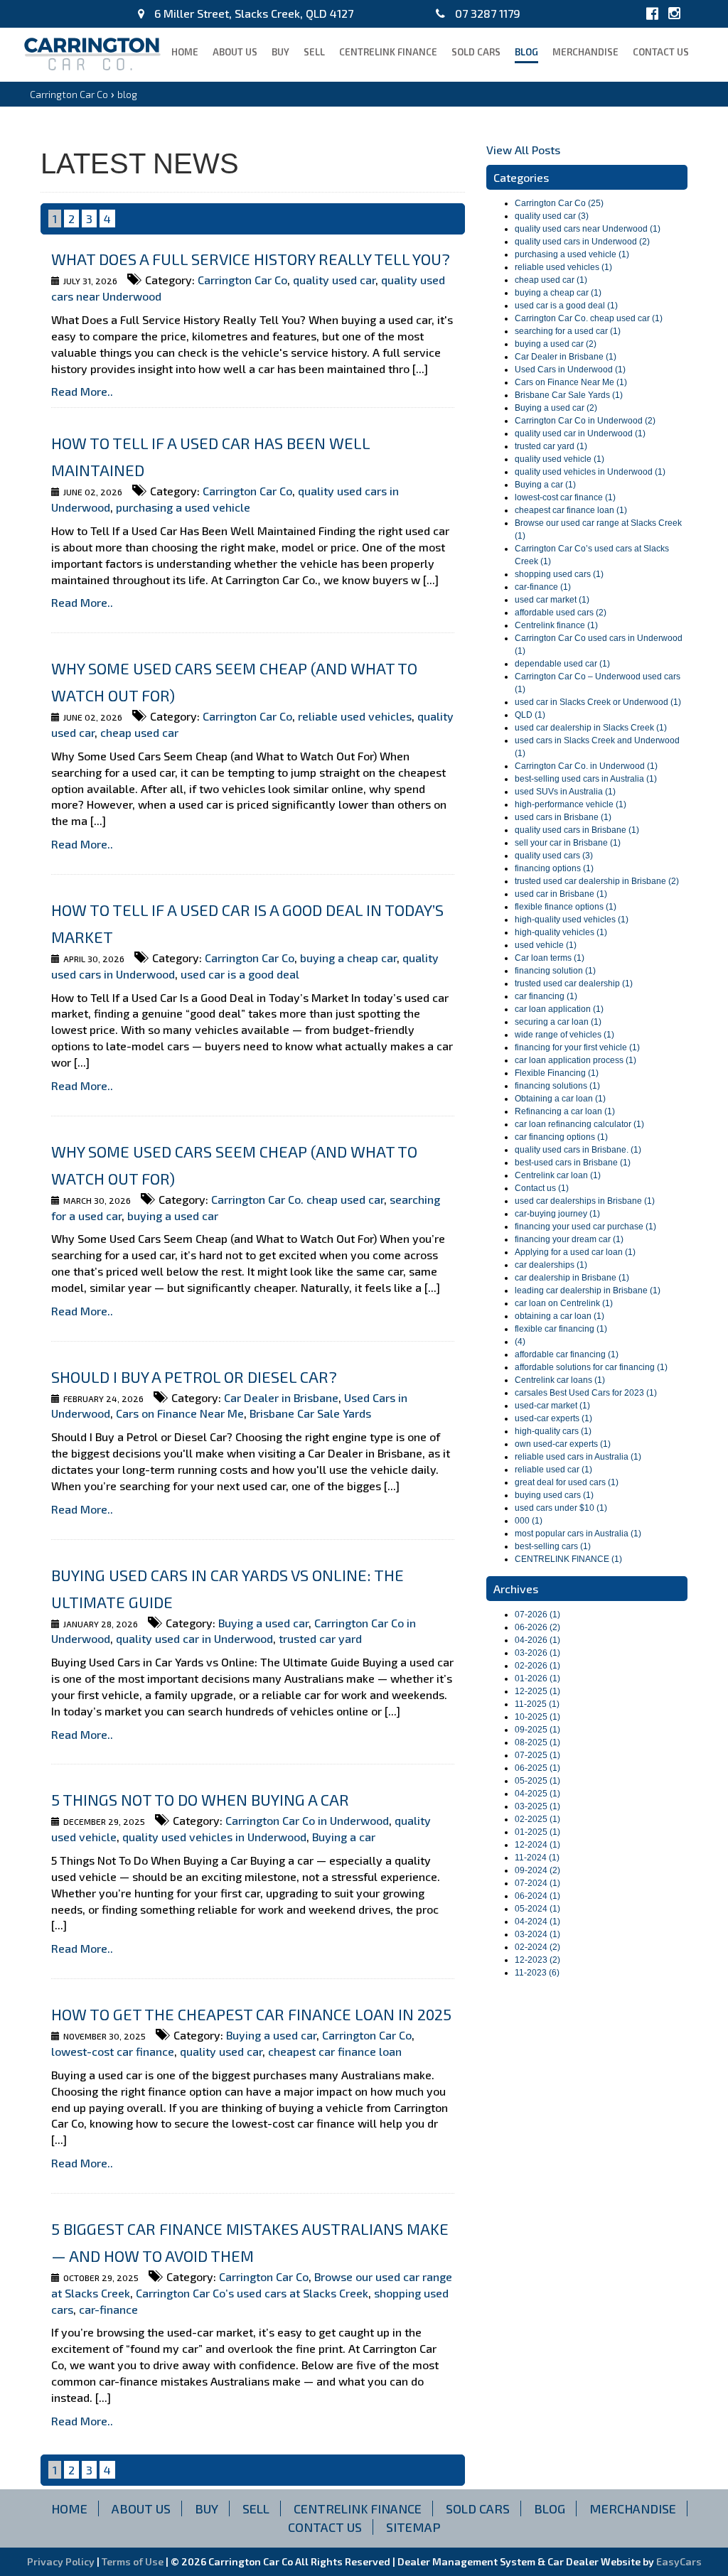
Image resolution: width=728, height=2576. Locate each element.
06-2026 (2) (537, 1627)
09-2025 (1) (537, 1730)
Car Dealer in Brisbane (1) (566, 357)
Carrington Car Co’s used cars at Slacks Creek (252, 2293)
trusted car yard (320, 1638)
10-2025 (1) (537, 1717)
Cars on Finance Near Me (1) (571, 382)
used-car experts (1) (553, 1418)
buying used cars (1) (554, 1495)
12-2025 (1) (537, 1691)
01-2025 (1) (537, 1832)
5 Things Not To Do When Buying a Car (200, 1799)
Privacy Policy (62, 2561)
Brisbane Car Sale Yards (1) (569, 395)
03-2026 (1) (537, 1653)
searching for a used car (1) (568, 331)
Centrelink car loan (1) (558, 1175)
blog (526, 52)
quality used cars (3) (554, 856)
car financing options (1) (561, 1137)
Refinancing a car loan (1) (565, 1111)
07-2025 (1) (537, 1755)
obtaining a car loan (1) (560, 1316)
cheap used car (139, 732)
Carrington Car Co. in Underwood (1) (586, 766)
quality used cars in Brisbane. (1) (578, 1150)
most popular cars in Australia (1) (578, 1534)
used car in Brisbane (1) (561, 894)
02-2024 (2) (537, 1947)
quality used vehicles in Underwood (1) (590, 472)
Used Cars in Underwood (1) (570, 370)
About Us (235, 52)
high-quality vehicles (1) (561, 932)
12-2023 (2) (537, 1960)
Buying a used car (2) (556, 408)
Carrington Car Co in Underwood (307, 1820)
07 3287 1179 (486, 13)
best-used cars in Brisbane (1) (573, 1163)
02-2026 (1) (537, 1666)
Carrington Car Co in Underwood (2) (585, 421)
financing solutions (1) (557, 1086)
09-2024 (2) (537, 1870)
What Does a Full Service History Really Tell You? (251, 259)
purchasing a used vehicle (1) (572, 254)
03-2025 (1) (537, 1806)
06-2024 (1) (537, 1896)
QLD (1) (530, 715)
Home (185, 52)
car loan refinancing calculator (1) (579, 1124)
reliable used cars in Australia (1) (578, 1457)
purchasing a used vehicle (183, 507)
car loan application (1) (559, 1009)
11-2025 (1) (537, 1704)
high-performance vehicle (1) (571, 804)
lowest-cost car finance (113, 2051)
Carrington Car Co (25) (559, 203)
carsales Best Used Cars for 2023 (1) (586, 1393)
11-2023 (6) (537, 1973)
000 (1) (529, 1521)
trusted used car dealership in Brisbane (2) (597, 881)
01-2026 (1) (537, 1678)
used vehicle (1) (546, 945)
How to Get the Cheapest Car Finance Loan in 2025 (251, 2014)
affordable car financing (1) (567, 1354)
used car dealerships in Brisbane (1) (585, 1201)
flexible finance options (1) (566, 907)
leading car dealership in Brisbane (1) (588, 1290)
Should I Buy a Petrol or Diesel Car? (194, 1376)
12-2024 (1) (537, 1845)
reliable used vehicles (355, 716)
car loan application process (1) (576, 1060)
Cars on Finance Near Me (180, 1413)
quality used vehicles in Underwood (214, 1837)
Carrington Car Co (69, 94)
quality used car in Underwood (194, 1638)
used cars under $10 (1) (561, 1508)
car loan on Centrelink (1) (564, 1303)
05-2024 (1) (537, 1909)
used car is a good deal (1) (566, 306)
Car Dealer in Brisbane (281, 1397)
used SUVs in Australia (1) (565, 792)
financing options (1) (554, 868)
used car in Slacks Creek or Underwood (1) (598, 702)
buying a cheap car (348, 958)
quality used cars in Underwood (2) (582, 242)
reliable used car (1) (553, 1470)
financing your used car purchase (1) (585, 1227)
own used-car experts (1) (563, 1444)
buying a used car (173, 1216)
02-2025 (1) (537, 1819)
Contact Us (661, 52)
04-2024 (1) (537, 1922)
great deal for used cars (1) (567, 1482)
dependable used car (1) (562, 664)
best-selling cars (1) (553, 1546)
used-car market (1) (552, 1406)
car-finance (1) (543, 587)
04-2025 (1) (537, 1794)
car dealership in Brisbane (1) (572, 1278)
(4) (520, 1342)
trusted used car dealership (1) (574, 983)
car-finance (108, 2309)
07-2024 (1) (537, 1883)
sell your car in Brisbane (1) (568, 843)
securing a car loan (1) (558, 1022)
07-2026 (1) (537, 1615)
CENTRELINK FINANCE (388, 52)
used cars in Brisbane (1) (563, 817)
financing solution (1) (555, 971)
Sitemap (413, 2527)
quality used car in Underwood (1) (580, 433)
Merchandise (585, 52)
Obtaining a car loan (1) (560, 1099)
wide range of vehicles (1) (564, 1035)
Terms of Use (134, 2561)
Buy (280, 52)
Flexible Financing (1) (557, 1073)
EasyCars (679, 2561)
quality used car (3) (552, 216)
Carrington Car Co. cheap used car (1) (589, 318)
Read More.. (82, 391)
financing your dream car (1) (569, 1239)
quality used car (334, 280)
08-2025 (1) (537, 1742)
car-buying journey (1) (557, 1214)
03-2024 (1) (537, 1934)
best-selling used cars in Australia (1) (586, 779)
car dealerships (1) (551, 1265)
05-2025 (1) (537, 1781)
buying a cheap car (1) (558, 293)
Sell (314, 52)
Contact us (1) (542, 1188)
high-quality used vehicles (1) (572, 920)
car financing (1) (546, 996)
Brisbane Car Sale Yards (310, 1413)
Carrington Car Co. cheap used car (298, 1199)
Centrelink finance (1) (556, 625)
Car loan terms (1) (550, 958)
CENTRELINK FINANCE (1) (568, 1559)
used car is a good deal (240, 974)
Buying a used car (263, 1623)
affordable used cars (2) (561, 613)
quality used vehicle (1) (560, 459)
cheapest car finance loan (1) (571, 510)
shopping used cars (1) (559, 574)
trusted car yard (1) (551, 446)
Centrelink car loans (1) (560, 1380)
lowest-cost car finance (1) (565, 497)
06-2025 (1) (537, 1768)
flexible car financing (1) (561, 1329)
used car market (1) (552, 600)
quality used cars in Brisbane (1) (577, 830)
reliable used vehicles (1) (563, 267)
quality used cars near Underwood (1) (588, 229)
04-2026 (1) (537, 1640)
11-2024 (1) (537, 1858)
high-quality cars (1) (553, 1431)
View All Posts (523, 150)
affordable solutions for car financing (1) (591, 1367)
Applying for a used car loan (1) (575, 1252)
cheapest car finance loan (335, 2051)
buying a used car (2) (556, 344)
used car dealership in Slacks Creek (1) (591, 728)
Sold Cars (476, 52)
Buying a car (344, 1837)
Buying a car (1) (545, 485)
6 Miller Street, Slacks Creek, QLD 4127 (252, 13)
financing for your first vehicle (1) (577, 1047)
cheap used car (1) (551, 280)
